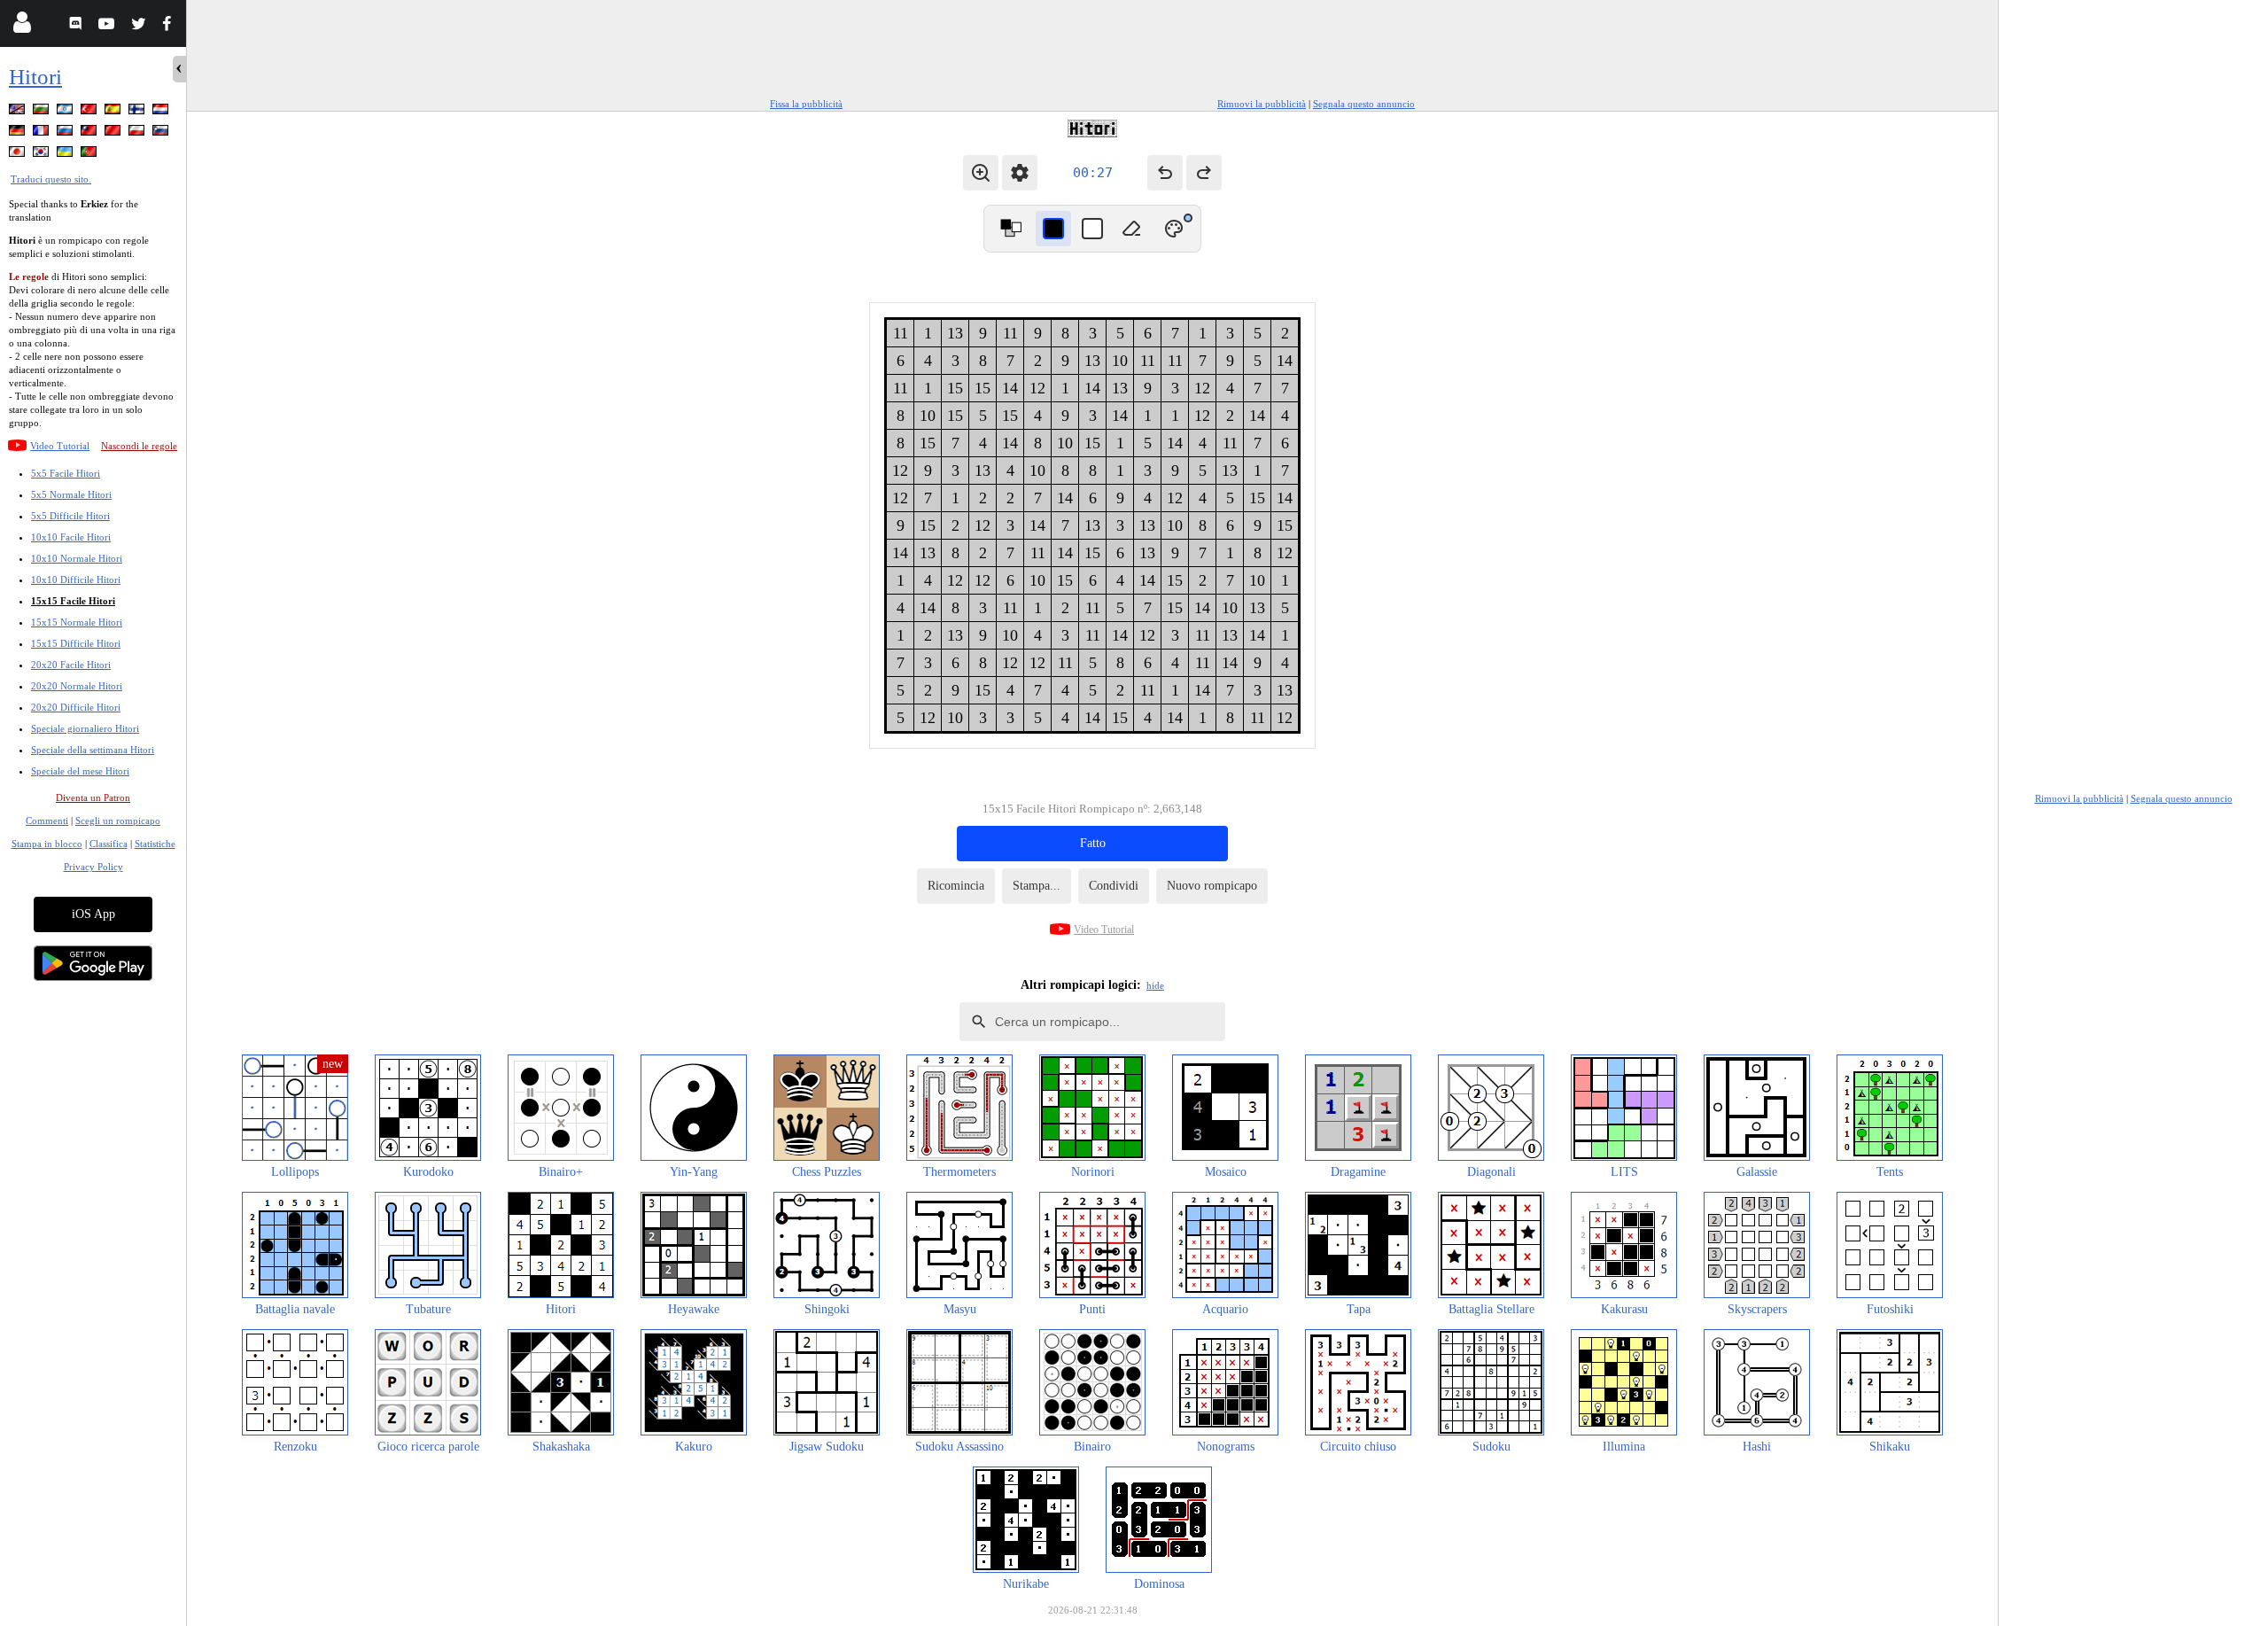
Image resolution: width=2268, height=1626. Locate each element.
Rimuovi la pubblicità (1262, 104)
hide (1155, 985)
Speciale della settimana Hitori (93, 750)
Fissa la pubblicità (806, 104)
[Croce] (1092, 229)
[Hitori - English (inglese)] (19, 112)
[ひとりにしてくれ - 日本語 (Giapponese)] (19, 155)
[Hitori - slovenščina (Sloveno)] (162, 133)
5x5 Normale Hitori (71, 494)
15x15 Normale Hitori (77, 622)
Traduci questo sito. (51, 179)
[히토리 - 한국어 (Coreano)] (43, 155)
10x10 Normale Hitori (77, 558)
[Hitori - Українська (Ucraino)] (66, 155)
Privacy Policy (93, 867)
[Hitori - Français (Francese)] (43, 133)
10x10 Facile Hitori (71, 537)
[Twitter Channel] (140, 26)
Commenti (47, 821)
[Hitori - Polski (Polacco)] (138, 133)
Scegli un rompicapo (118, 821)
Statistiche (155, 844)
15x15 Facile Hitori (73, 601)
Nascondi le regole (139, 446)
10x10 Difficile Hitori (76, 580)
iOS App (93, 914)
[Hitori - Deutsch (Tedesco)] (19, 133)
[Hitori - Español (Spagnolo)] (114, 112)
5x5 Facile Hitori (66, 473)
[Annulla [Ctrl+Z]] (1165, 173)
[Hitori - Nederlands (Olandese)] (162, 112)
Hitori (35, 77)
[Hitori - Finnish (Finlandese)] (138, 112)
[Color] (1174, 229)
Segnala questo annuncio (1364, 104)
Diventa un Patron (93, 797)
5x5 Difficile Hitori (70, 516)
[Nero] (1053, 229)
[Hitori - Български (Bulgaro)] (43, 112)
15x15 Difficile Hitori (76, 643)
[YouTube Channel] (109, 26)
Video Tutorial (60, 446)
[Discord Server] (78, 26)
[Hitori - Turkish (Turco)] (90, 112)
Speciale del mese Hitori (80, 771)
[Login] (22, 26)
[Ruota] (1011, 229)
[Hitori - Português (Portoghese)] (90, 155)
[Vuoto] (1131, 229)
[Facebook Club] (171, 26)
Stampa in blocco (47, 844)
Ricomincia (956, 886)
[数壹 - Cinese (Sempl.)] (114, 133)
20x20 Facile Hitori (71, 665)
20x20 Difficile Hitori (76, 707)
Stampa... (1037, 886)
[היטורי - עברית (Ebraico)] (66, 112)
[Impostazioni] (1020, 173)
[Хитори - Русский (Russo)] (66, 133)
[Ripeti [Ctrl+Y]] (1204, 173)
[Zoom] (981, 173)
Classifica (109, 844)
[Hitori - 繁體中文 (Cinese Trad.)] (90, 133)
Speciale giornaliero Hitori (85, 728)
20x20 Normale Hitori (77, 686)
